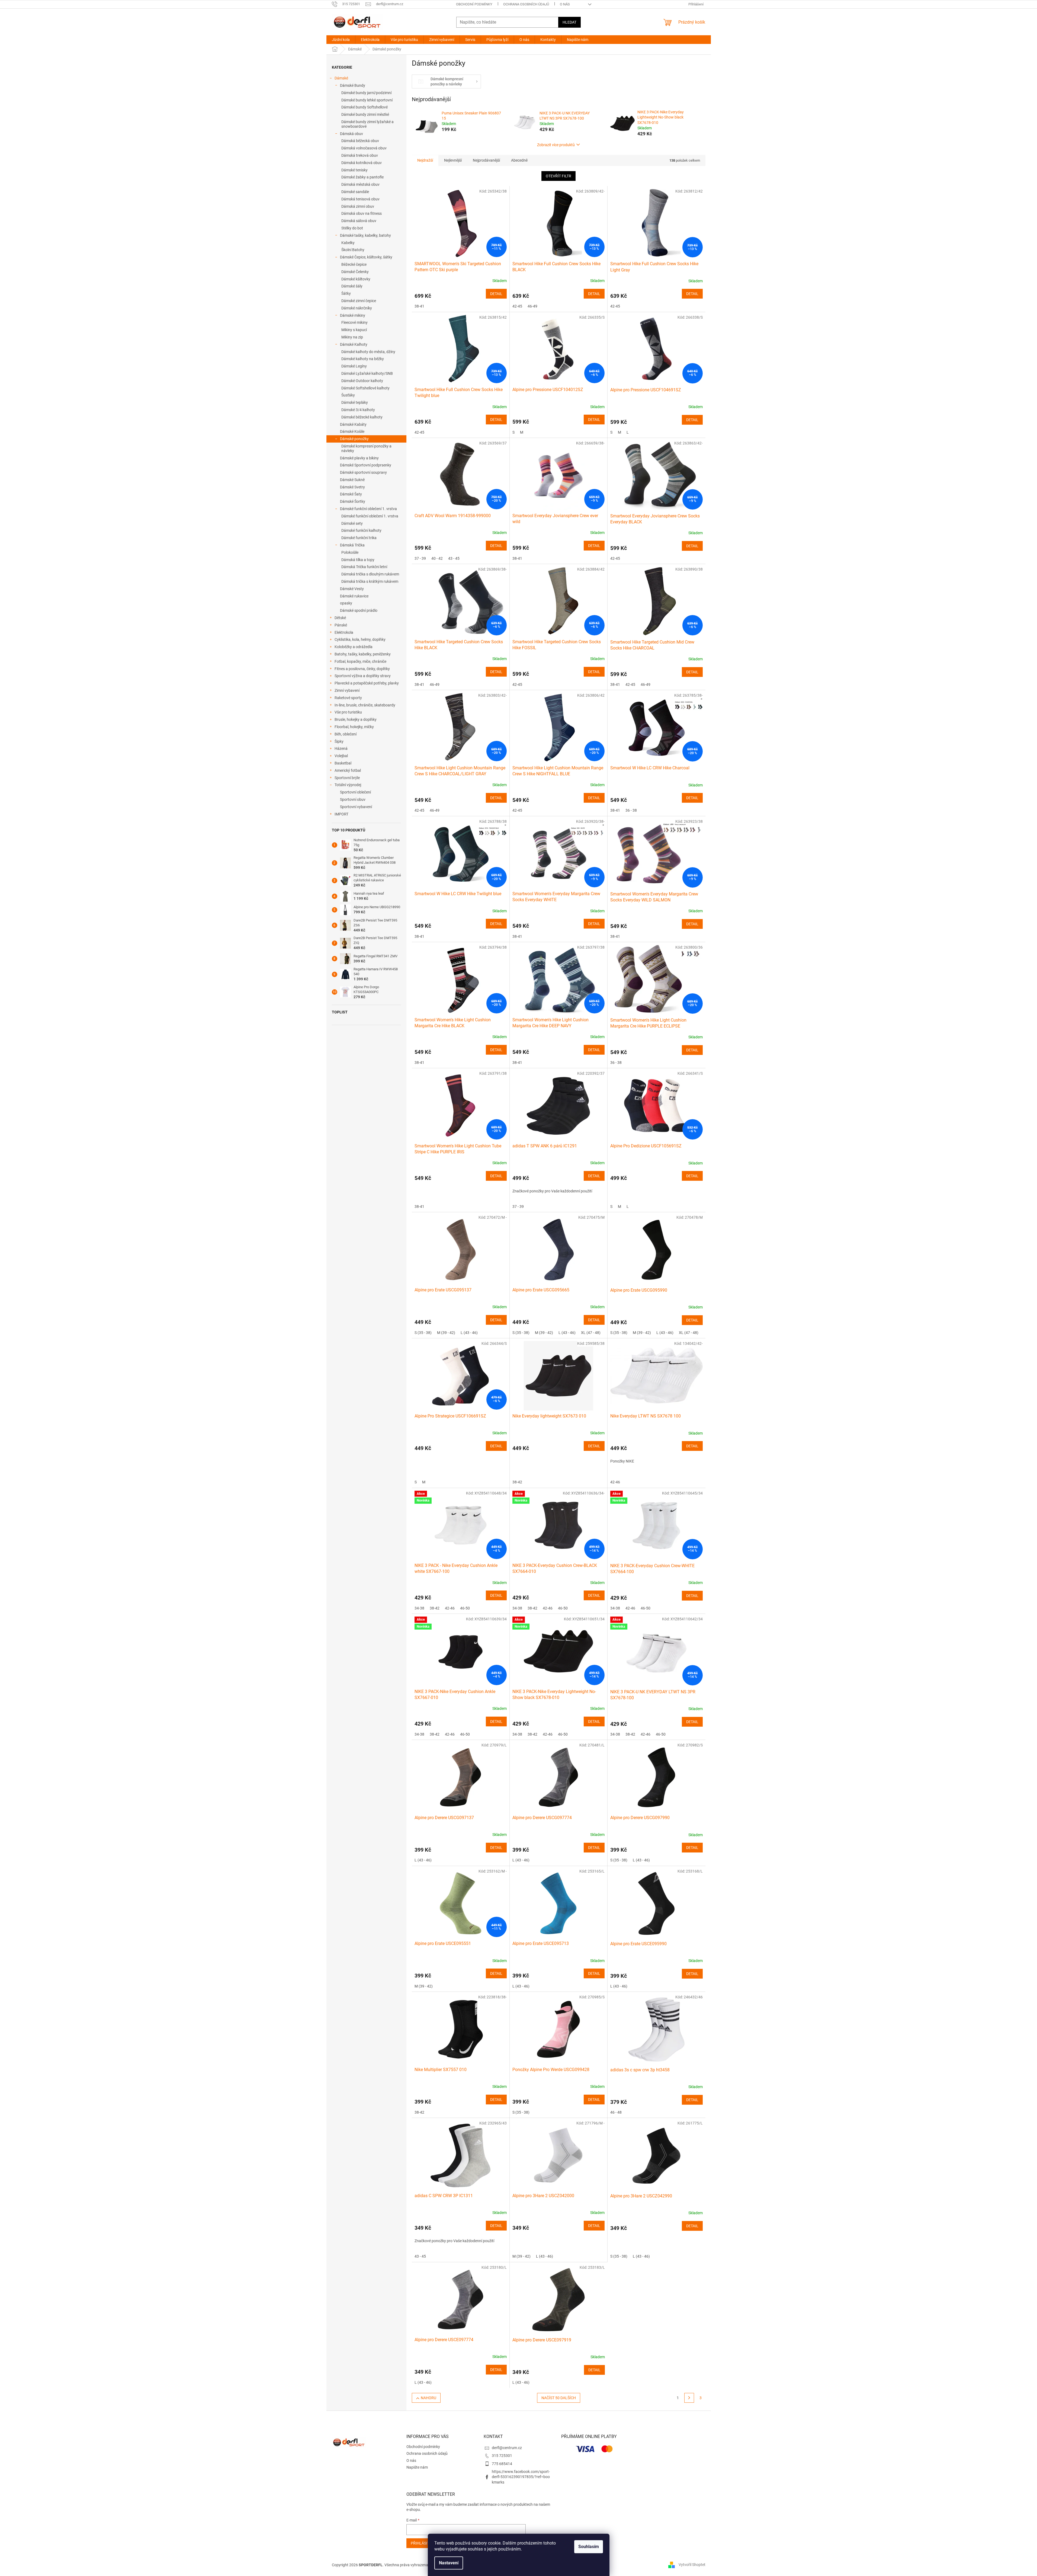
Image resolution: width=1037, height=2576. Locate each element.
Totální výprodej (348, 785)
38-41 (419, 306)
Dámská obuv (351, 134)
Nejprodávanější (486, 160)
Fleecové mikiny (354, 322)
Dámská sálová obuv (359, 221)
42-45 (517, 306)
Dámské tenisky (354, 170)
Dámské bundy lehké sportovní (367, 100)
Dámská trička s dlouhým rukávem (370, 574)
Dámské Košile (352, 431)
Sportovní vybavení (356, 807)
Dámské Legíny (354, 366)
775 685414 (502, 2464)
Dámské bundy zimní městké (365, 114)
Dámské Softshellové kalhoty (365, 388)
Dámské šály (352, 286)
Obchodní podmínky (474, 4)
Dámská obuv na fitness (362, 213)
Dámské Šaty (351, 494)
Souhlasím (589, 2547)
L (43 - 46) (469, 1333)
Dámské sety (352, 523)
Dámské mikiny (353, 315)
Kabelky (348, 243)
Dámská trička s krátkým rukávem (370, 581)
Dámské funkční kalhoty (361, 530)
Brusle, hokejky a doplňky (356, 719)
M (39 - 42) (446, 1333)
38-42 (517, 1482)
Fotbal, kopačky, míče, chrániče (360, 661)
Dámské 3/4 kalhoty (358, 410)
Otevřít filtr (558, 176)
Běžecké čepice (354, 264)
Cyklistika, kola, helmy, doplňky (360, 639)
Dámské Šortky (353, 501)
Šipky (339, 741)
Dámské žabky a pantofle (362, 177)
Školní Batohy (353, 250)
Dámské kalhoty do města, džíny (368, 352)
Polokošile (350, 552)
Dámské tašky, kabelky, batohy (365, 235)
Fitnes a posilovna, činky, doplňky (362, 669)
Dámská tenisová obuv (360, 199)
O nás (565, 4)
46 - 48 (616, 2112)
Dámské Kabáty (353, 424)
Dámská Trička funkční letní (364, 567)
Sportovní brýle (347, 778)
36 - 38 (631, 810)
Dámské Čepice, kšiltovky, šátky (366, 257)
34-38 (419, 1608)
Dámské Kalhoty (354, 344)
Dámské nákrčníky (357, 308)
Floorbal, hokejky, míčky (354, 727)
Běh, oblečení (346, 734)
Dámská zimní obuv (358, 206)
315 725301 (502, 2456)
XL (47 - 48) (591, 1333)
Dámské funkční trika (359, 538)
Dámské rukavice (354, 596)
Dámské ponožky (354, 439)
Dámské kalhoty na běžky (363, 359)
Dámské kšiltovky (356, 279)
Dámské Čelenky (355, 272)
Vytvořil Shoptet (692, 2565)
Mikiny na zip (352, 337)
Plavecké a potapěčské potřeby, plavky (367, 683)
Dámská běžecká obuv (360, 141)
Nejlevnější (453, 160)
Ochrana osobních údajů (526, 4)
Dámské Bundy (353, 85)
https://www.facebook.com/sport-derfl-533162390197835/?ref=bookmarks (521, 2477)
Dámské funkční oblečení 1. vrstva (368, 509)
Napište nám (417, 2467)
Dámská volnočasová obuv (364, 148)
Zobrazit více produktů (556, 145)
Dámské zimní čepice (359, 301)
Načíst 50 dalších (559, 2398)
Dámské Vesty (352, 589)
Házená (341, 748)
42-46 (615, 1482)
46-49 (532, 306)
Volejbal (341, 756)
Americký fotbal (348, 770)
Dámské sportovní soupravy (363, 472)
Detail (496, 294)
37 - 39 (420, 558)
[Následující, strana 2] (689, 2398)
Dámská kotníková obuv (362, 163)
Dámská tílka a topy (358, 560)
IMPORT (341, 814)
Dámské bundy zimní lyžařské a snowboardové (367, 124)
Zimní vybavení (347, 690)
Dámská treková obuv (360, 155)
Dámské (341, 78)
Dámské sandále (355, 192)
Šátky (346, 293)
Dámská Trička (352, 545)
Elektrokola (344, 632)
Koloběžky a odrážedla (354, 647)
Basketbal (343, 763)
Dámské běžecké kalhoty (362, 417)
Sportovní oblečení (355, 792)
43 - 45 (454, 558)
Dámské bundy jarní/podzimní (366, 93)
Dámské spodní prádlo (359, 610)
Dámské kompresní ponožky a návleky (366, 448)
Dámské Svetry (352, 487)
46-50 (465, 1608)
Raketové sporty (348, 698)
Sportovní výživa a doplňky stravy (363, 676)
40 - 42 (437, 558)
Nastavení (449, 2563)
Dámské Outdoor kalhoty (362, 381)
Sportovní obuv (353, 799)
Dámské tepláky (355, 402)
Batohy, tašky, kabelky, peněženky (363, 654)
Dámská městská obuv (360, 184)
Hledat (569, 22)
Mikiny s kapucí (354, 330)
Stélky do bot (352, 228)
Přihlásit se (423, 2543)
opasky (346, 603)
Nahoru (428, 2398)
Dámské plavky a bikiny (359, 458)
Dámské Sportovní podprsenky (366, 465)
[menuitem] (341, 40)
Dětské (340, 618)
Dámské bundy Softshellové (365, 107)
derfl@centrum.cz (507, 2448)
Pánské (341, 625)
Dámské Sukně (352, 480)
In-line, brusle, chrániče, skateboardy (365, 705)
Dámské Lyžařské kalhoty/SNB (367, 373)
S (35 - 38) (423, 1333)
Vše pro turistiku (348, 712)
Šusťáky (348, 395)
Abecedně (519, 160)
